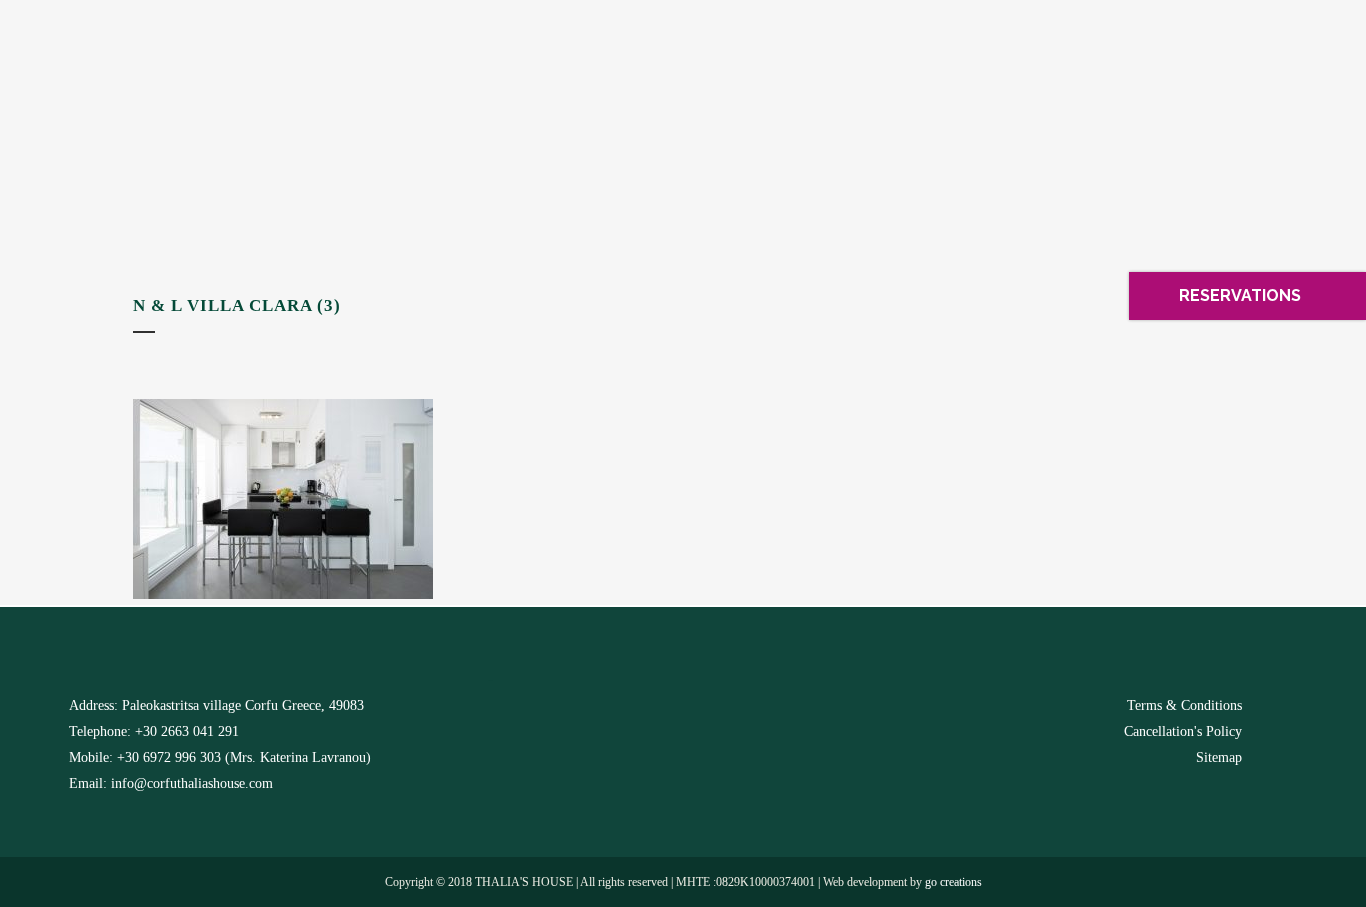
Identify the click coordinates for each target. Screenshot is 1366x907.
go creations (953, 882)
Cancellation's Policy (1183, 731)
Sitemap (1219, 757)
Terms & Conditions (1184, 705)
